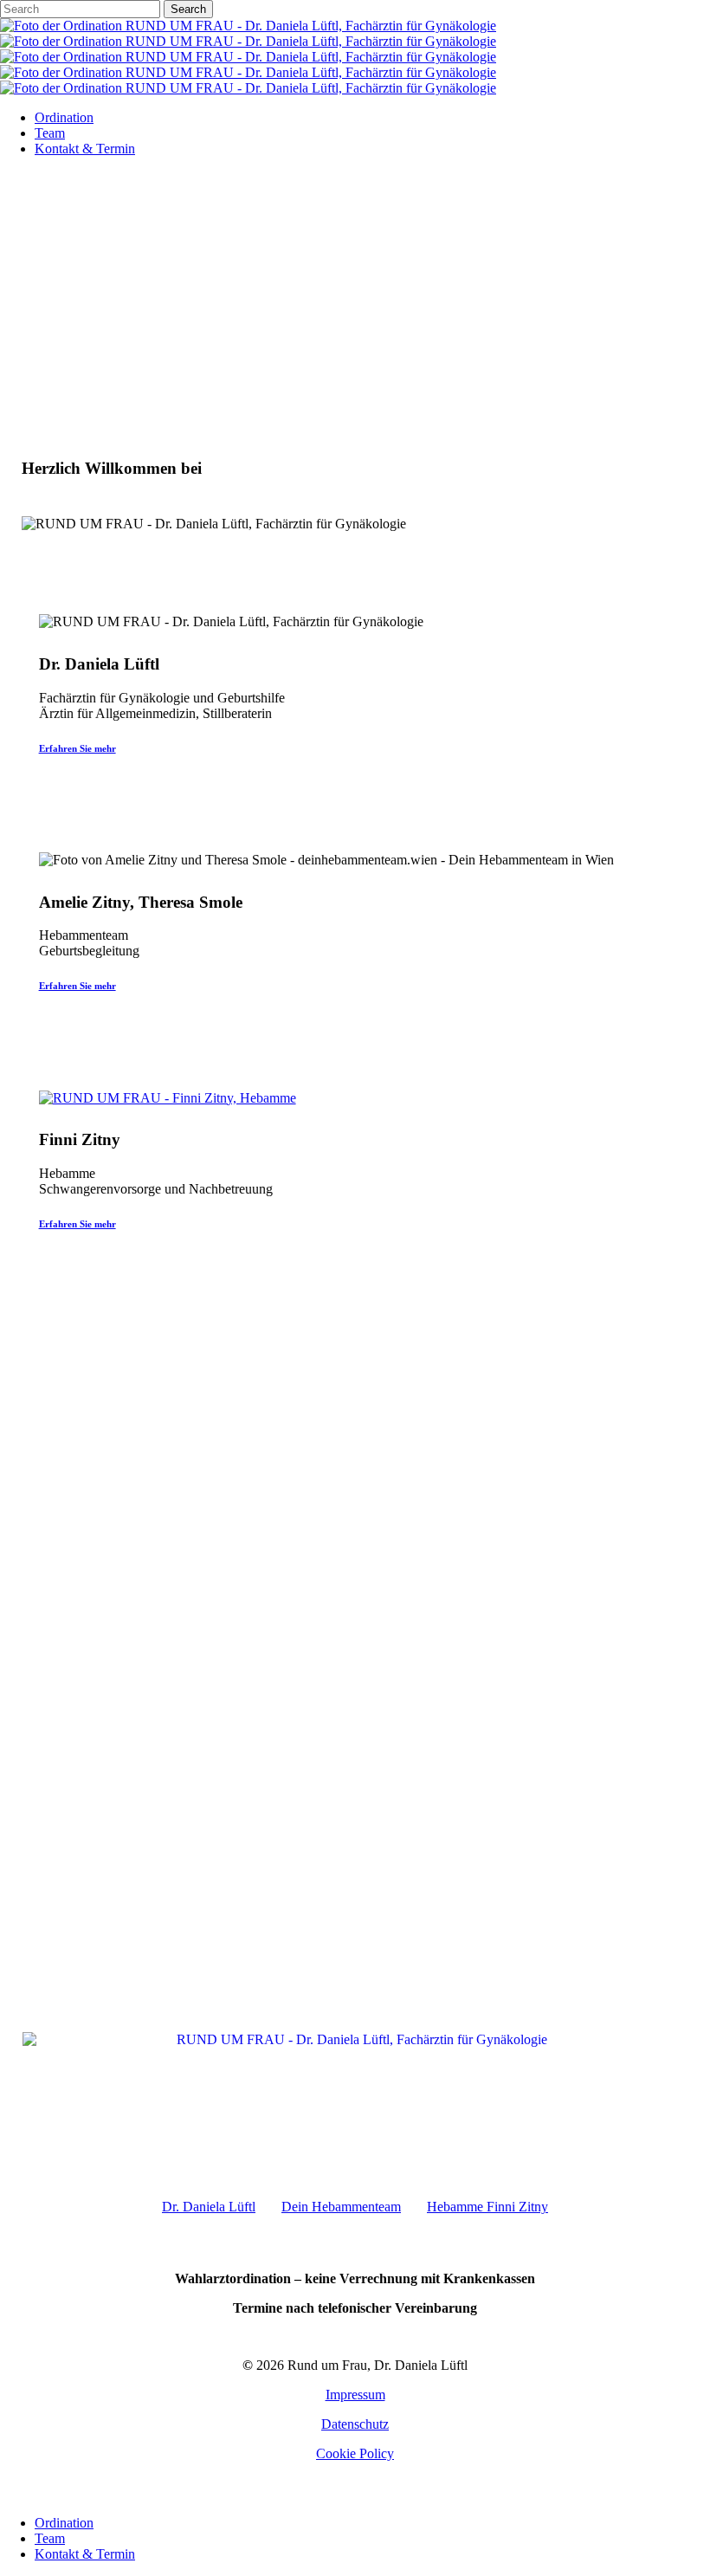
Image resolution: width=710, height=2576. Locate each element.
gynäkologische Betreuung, (355, 1534)
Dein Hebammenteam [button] (341, 2207)
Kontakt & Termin (85, 2554)
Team (50, 2538)
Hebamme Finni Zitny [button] (487, 2207)
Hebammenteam (210, 1590)
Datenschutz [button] (355, 2424)
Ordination (64, 2523)
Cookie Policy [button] (355, 2453)
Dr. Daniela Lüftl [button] (209, 2207)
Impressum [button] (355, 2395)
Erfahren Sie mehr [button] (77, 748)
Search (188, 9)
